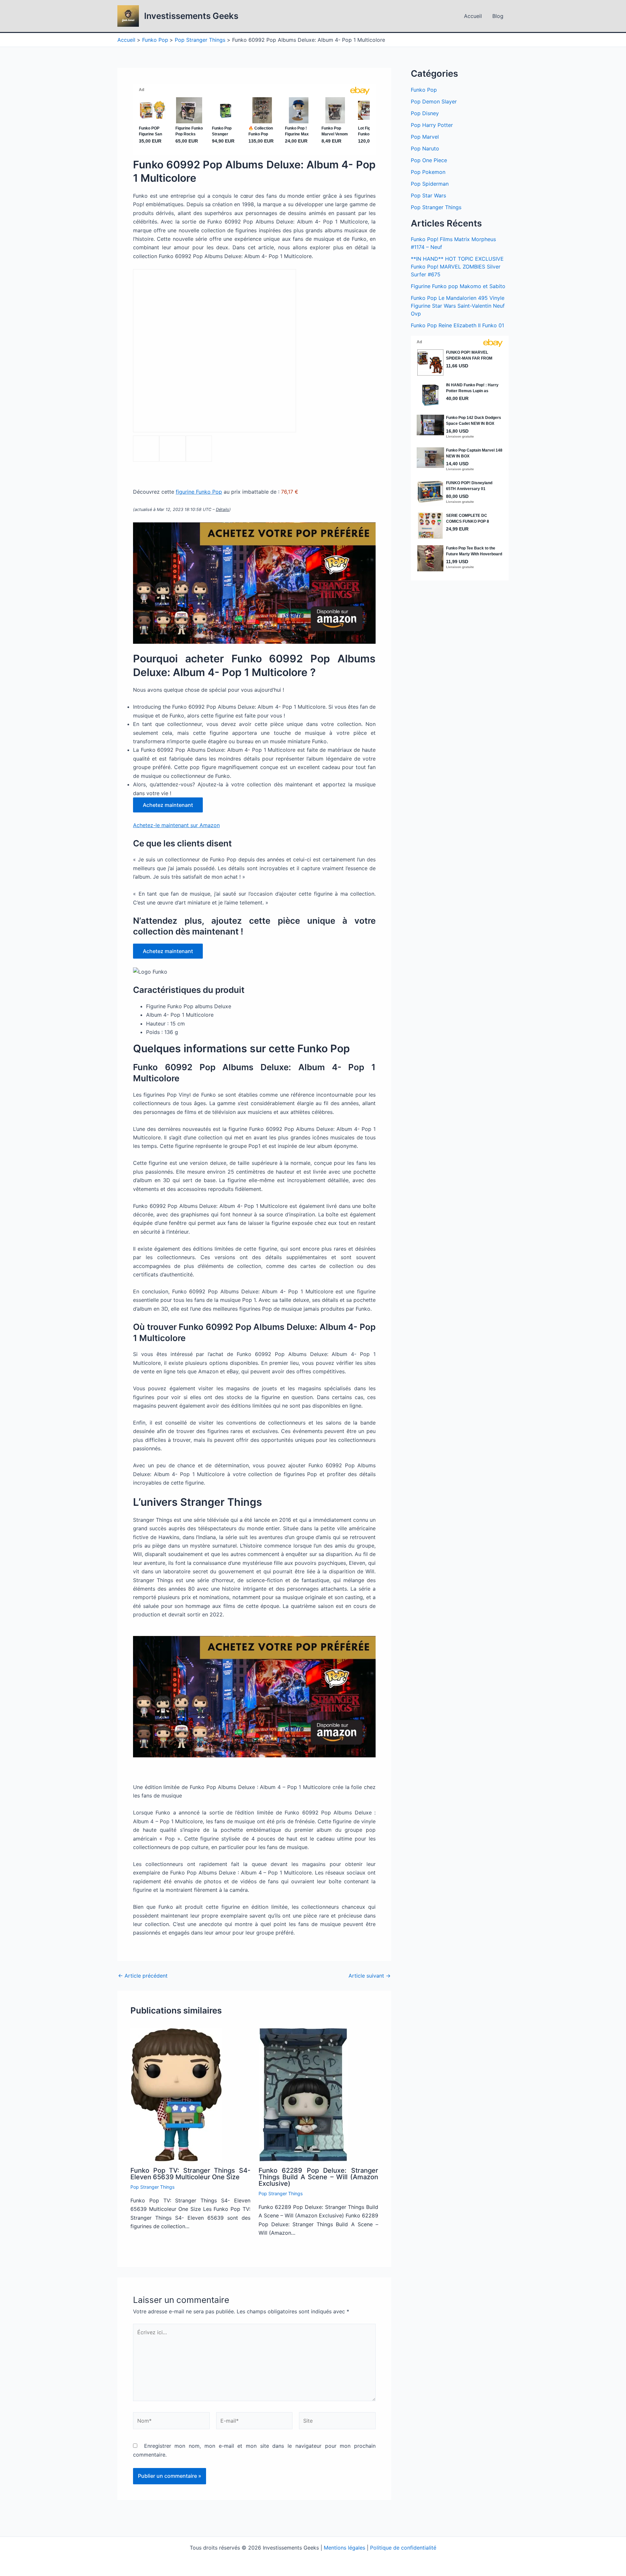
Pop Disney (425, 113)
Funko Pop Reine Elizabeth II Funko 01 (457, 325)
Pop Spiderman (430, 184)
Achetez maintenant (168, 805)
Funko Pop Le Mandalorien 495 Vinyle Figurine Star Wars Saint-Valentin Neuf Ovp (458, 306)
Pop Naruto (425, 148)
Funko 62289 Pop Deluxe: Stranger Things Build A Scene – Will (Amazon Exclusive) (319, 2177)
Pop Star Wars (428, 195)
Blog (498, 16)
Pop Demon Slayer (434, 101)
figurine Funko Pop (199, 492)
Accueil (473, 16)
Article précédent (143, 1976)
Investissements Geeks (191, 16)
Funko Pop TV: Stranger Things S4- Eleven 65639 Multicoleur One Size (190, 2174)
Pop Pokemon (428, 172)
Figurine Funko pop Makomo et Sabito (458, 286)
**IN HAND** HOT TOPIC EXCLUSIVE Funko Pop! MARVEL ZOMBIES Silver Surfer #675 (457, 267)
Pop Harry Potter (432, 125)
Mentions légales (344, 2548)
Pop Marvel (425, 137)
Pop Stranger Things (152, 2187)
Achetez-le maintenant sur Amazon (176, 825)
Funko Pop (424, 90)
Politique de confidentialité (403, 2548)
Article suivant (370, 1976)
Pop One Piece (429, 160)
